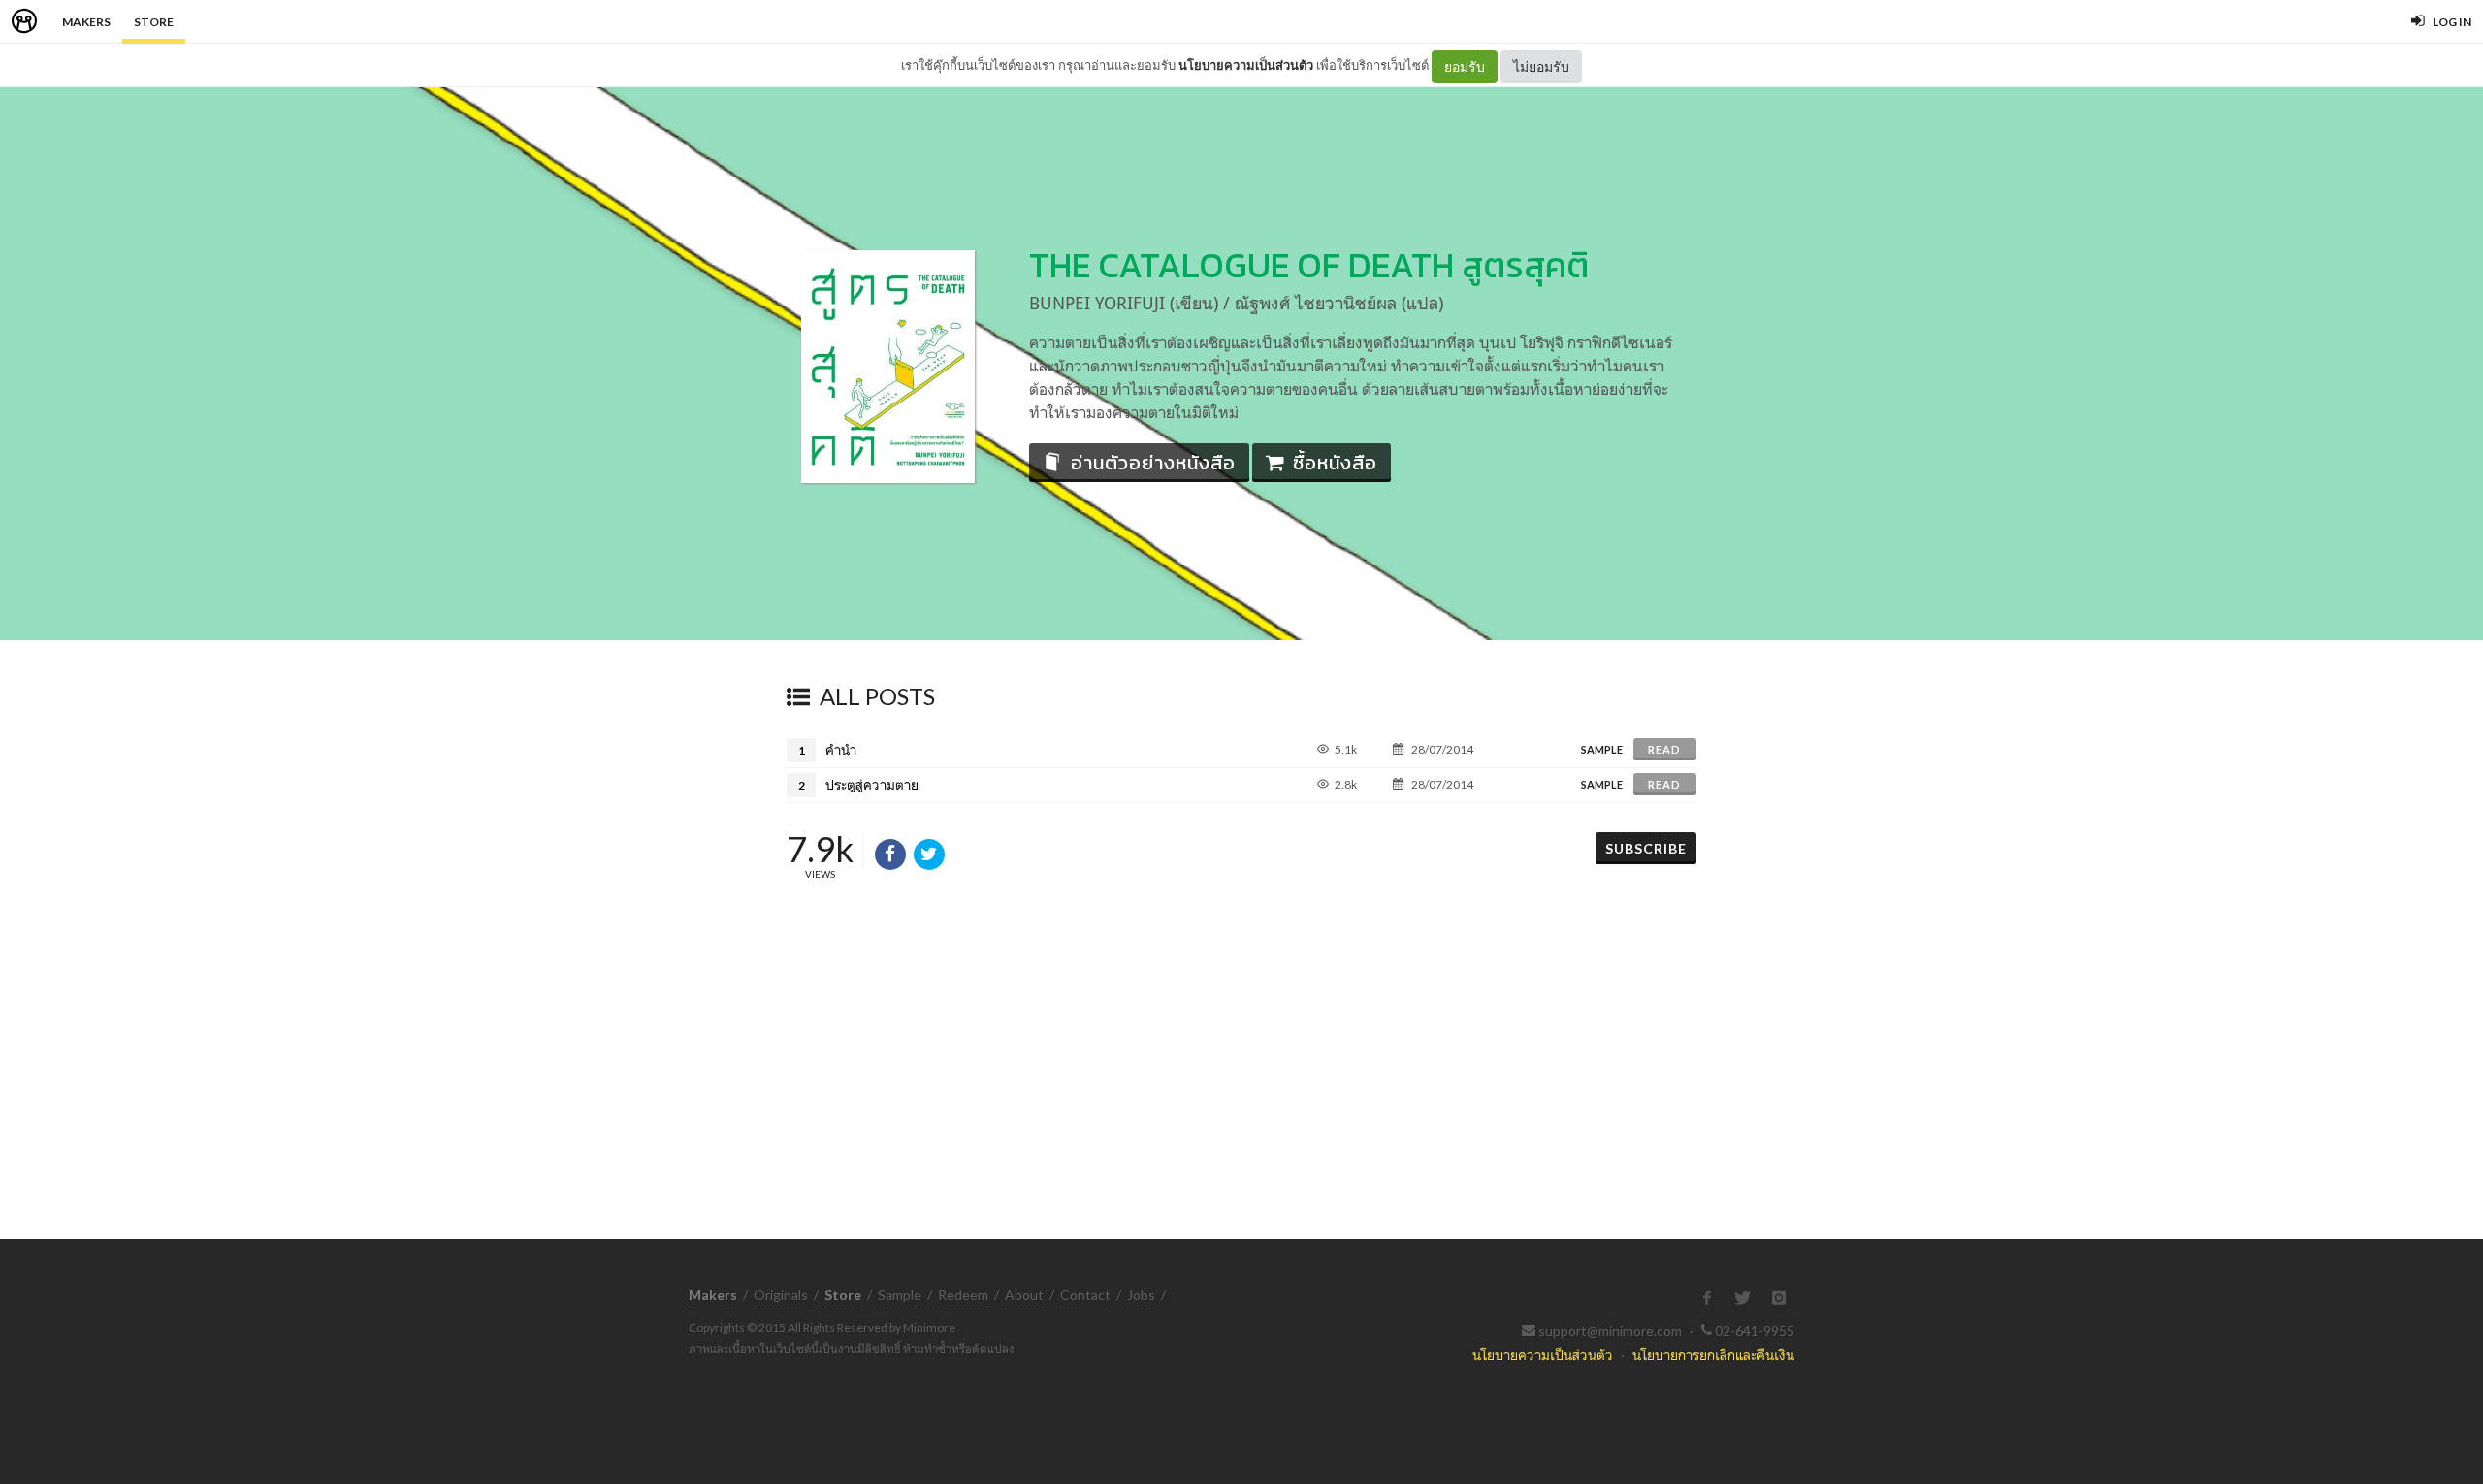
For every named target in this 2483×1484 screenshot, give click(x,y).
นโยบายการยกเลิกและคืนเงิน (1713, 1355)
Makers (86, 22)
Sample (900, 1294)
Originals (781, 1294)
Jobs (1141, 1294)
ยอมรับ (1465, 66)
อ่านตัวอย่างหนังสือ (1153, 463)
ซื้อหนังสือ (1335, 463)
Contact (1085, 1294)
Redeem (963, 1294)
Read (1664, 749)
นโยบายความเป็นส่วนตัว (1246, 65)
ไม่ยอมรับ (1541, 66)
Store (154, 22)
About (1024, 1294)
